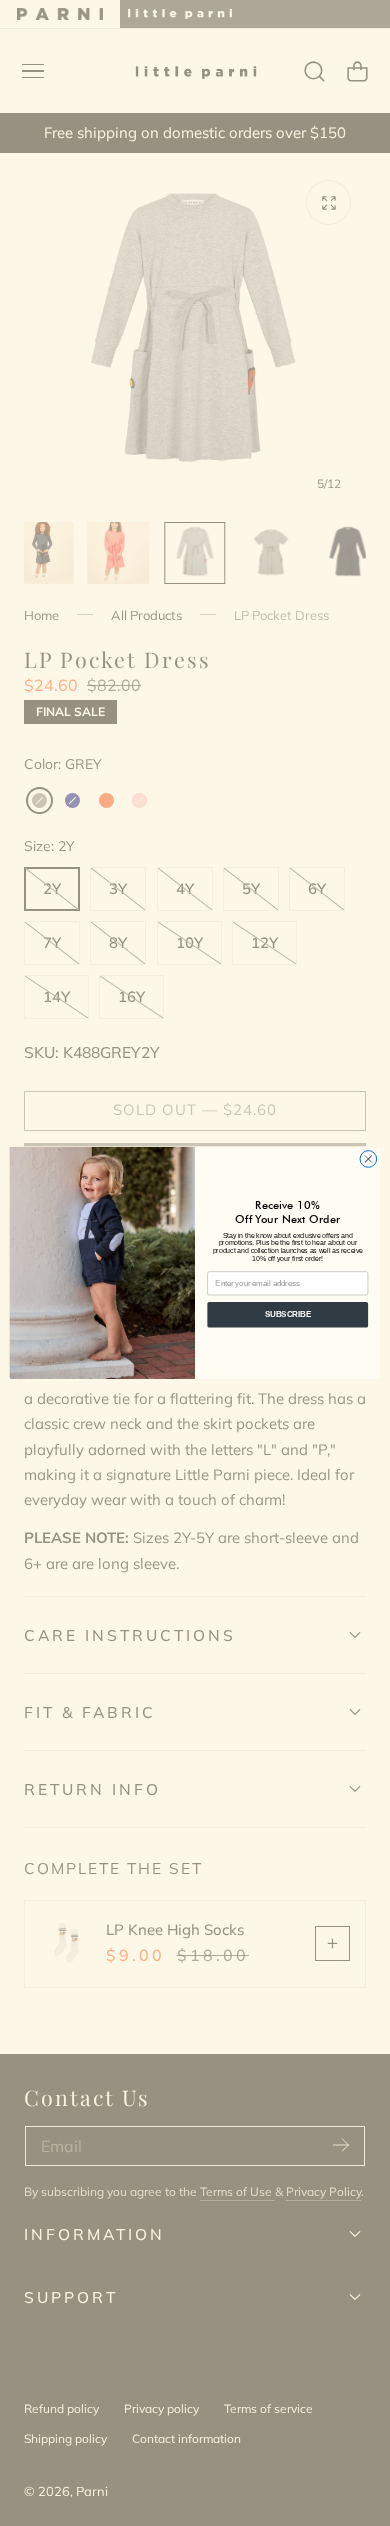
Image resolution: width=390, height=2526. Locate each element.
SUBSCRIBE (288, 1315)
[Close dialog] (368, 1159)
